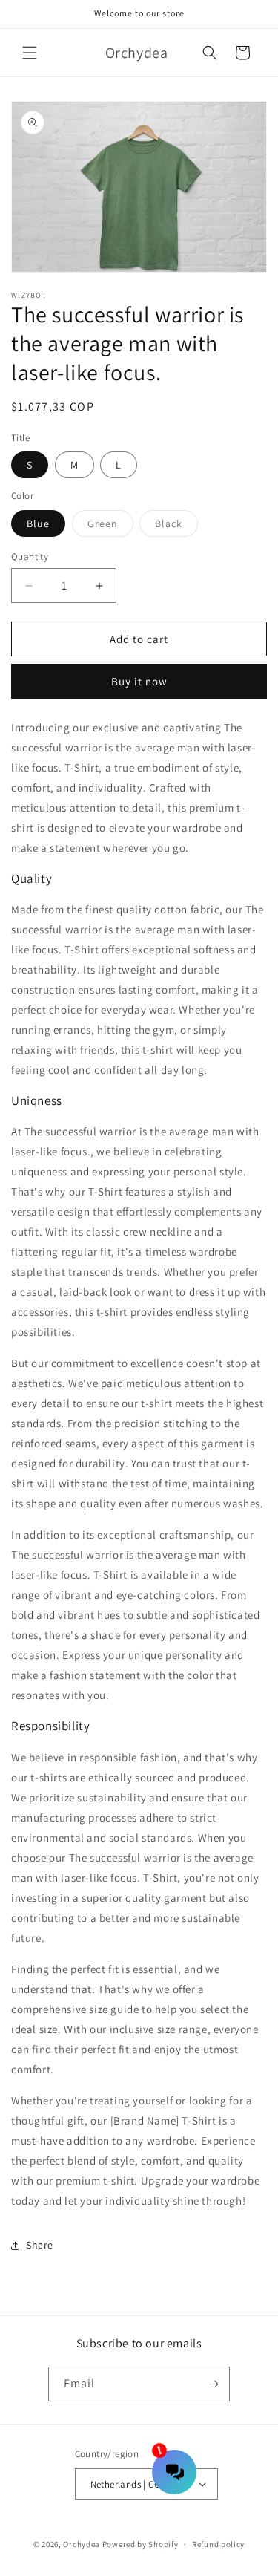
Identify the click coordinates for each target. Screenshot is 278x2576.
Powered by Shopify (140, 2544)
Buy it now (139, 681)
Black (176, 526)
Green (110, 526)
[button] (30, 53)
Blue (38, 524)
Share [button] (40, 2245)
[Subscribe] (213, 2384)
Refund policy (218, 2544)
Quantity (30, 557)
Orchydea (82, 2544)
